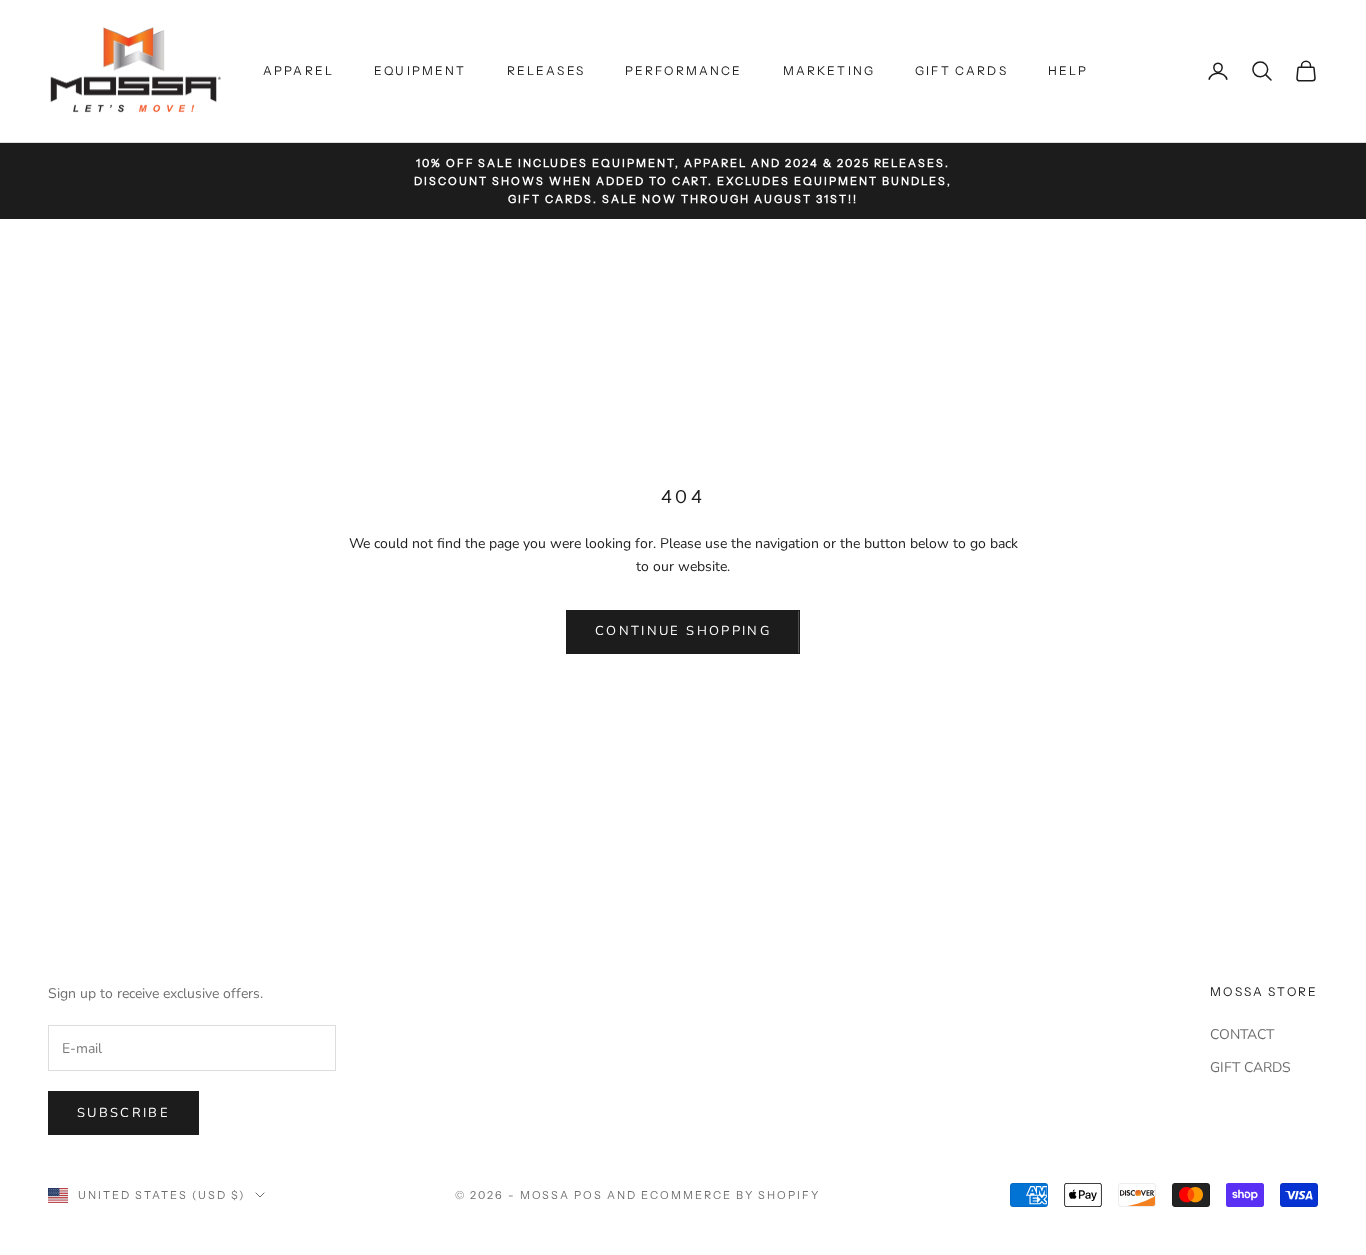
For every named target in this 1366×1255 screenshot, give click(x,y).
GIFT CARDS (1250, 1067)
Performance (684, 70)
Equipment (420, 70)
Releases (546, 70)
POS (588, 1195)
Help (1068, 70)
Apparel (298, 70)
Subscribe (123, 1113)
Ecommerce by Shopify (730, 1195)
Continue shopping (683, 631)
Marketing (829, 70)
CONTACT (1242, 1034)
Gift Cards (961, 70)
